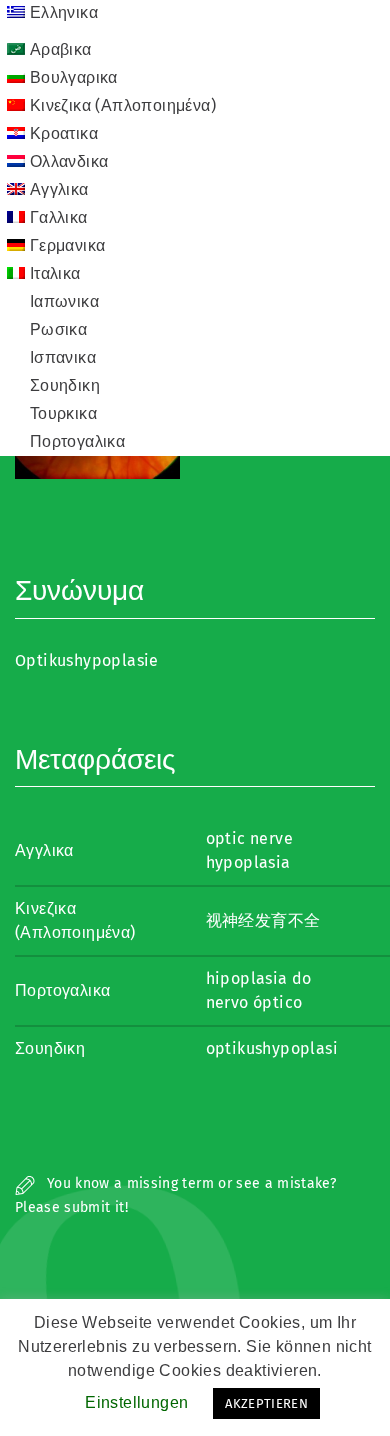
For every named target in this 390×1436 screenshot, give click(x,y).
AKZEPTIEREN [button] (266, 1403)
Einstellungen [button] (136, 1402)
